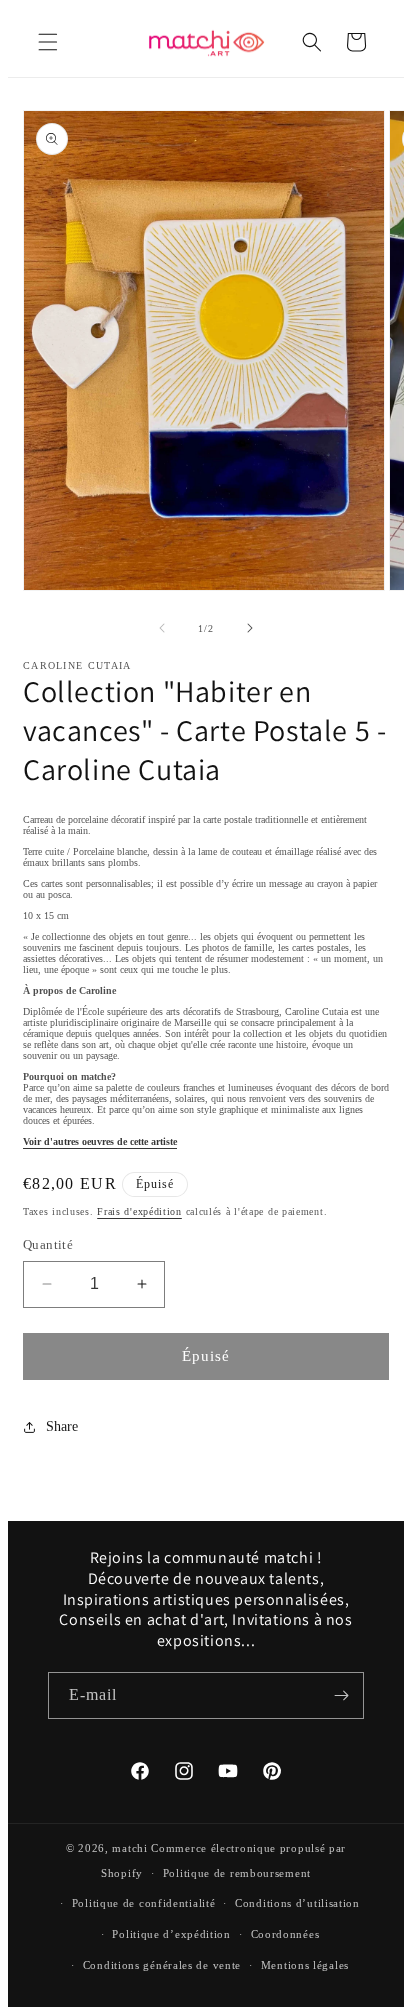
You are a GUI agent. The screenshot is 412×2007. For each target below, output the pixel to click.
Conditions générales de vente (162, 1965)
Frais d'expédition (139, 1211)
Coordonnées (285, 1934)
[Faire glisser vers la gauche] (162, 628)
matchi (129, 1848)
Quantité (48, 1244)
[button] (48, 42)
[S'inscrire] (341, 1695)
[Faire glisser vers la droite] (250, 628)
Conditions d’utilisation (297, 1903)
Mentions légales (305, 1965)
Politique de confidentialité (144, 1903)
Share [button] (62, 1426)
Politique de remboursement (237, 1873)
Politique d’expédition (171, 1934)
